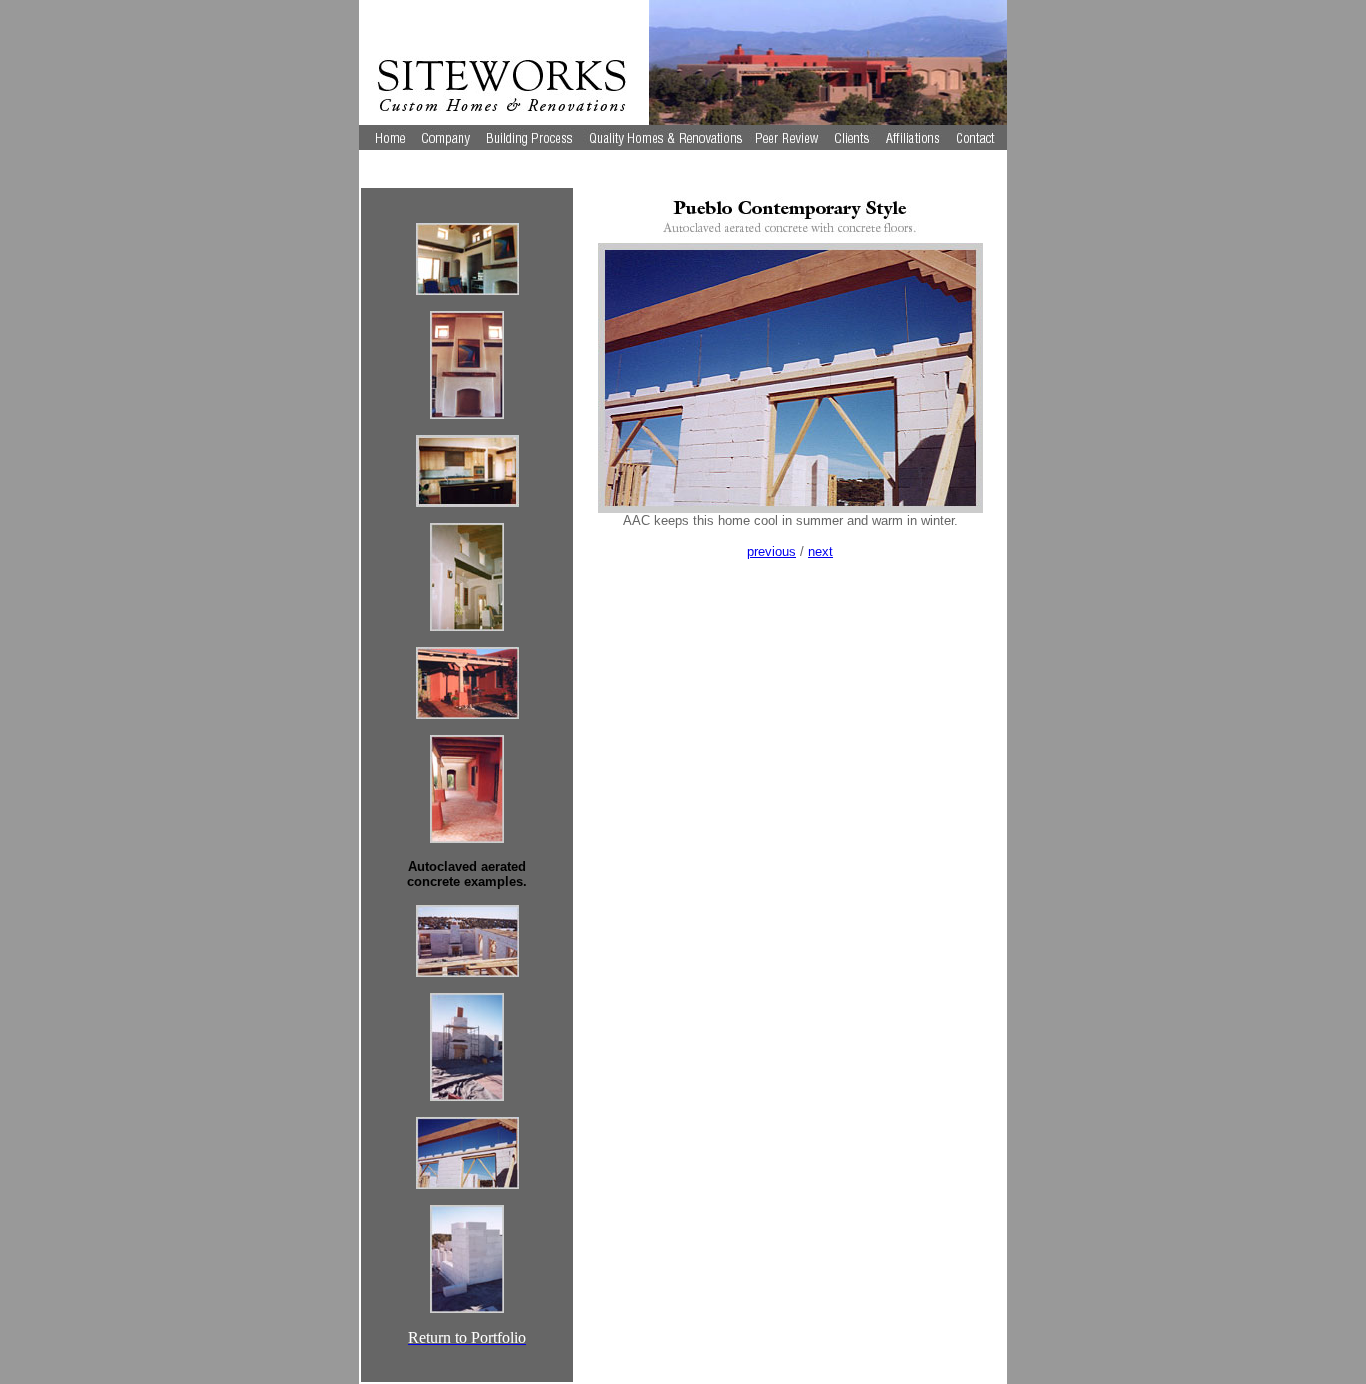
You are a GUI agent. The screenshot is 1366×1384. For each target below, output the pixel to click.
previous (771, 551)
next (820, 551)
